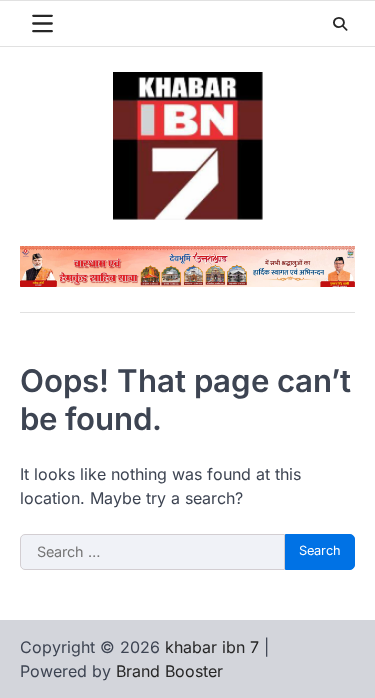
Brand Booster (169, 671)
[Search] (340, 24)
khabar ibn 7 (212, 647)
